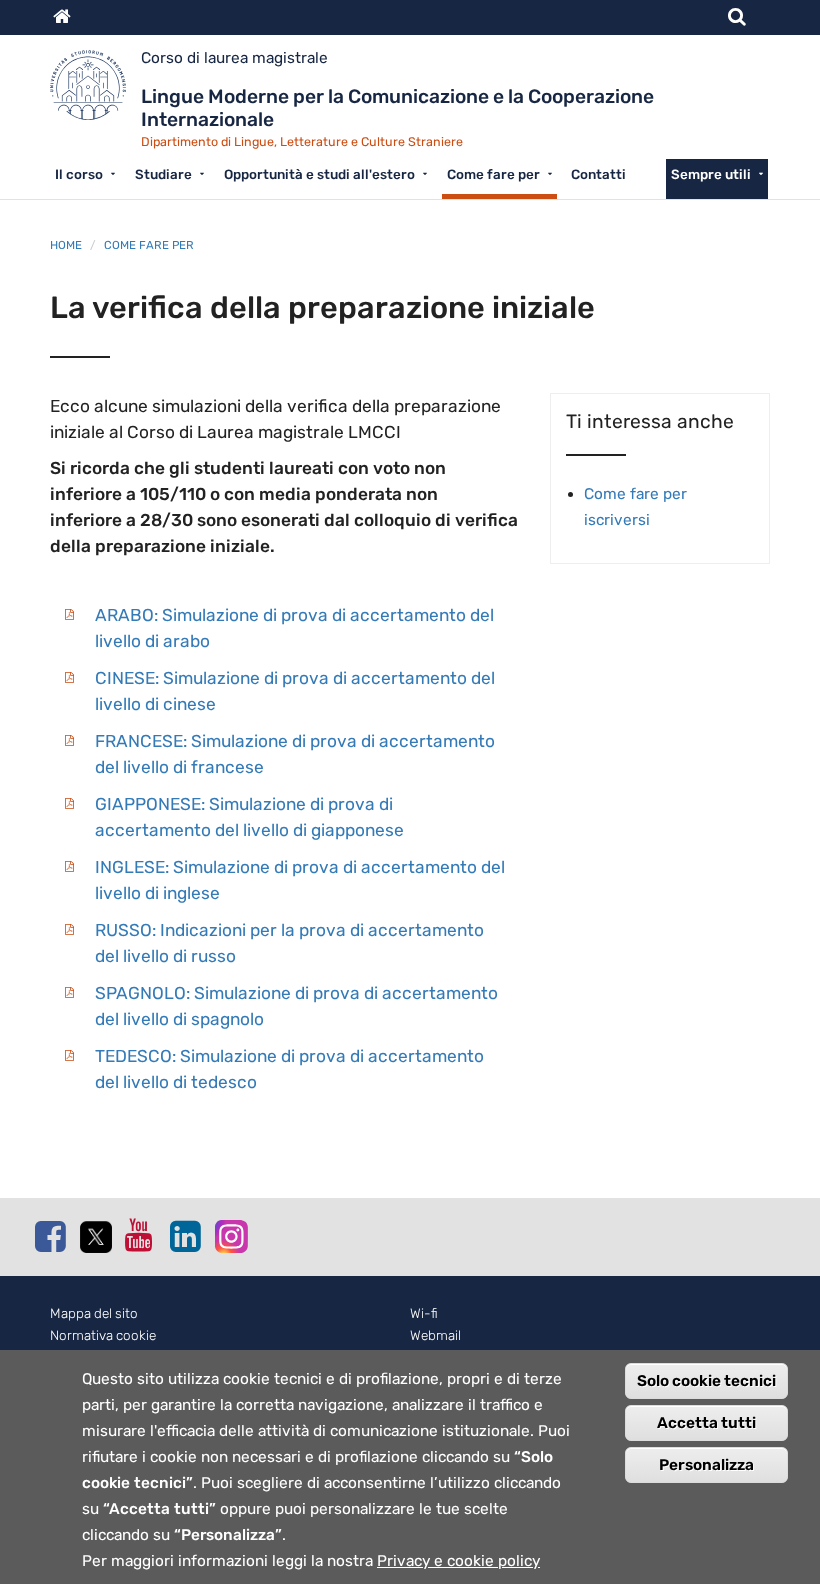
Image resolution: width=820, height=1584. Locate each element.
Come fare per (493, 174)
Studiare (163, 174)
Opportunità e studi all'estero (319, 174)
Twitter (95, 1237)
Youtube (140, 1235)
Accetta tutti (706, 1423)
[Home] (95, 92)
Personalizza (706, 1465)
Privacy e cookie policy (458, 1561)
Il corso (79, 174)
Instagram (230, 1235)
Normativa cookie (103, 1335)
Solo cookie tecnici (706, 1381)
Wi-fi (424, 1313)
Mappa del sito (94, 1313)
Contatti (598, 174)
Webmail (435, 1335)
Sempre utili (711, 174)
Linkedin (185, 1236)
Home (66, 245)
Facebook (50, 1236)
